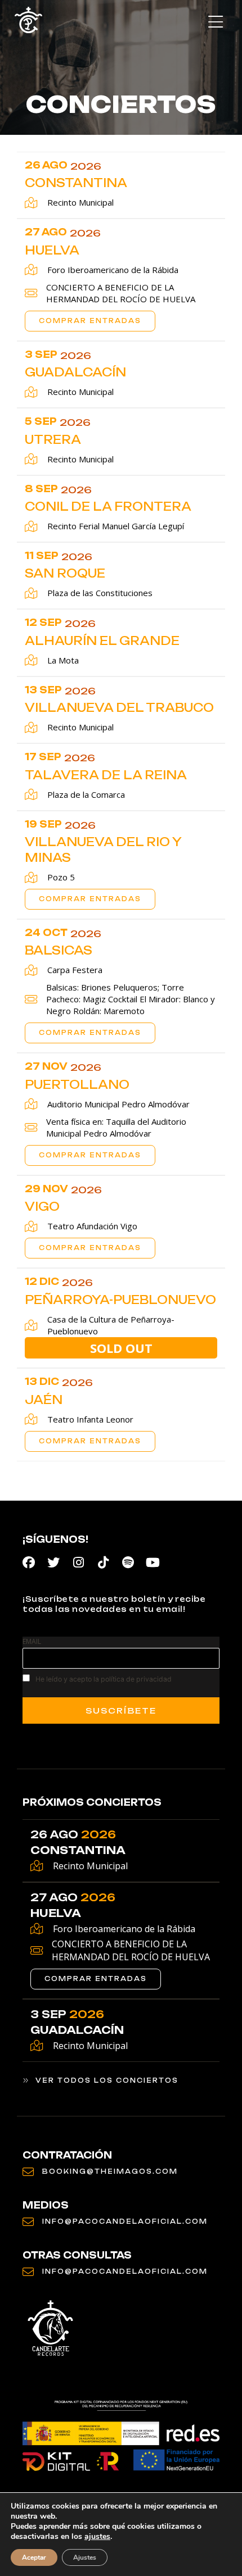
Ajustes (85, 2557)
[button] (215, 23)
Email (32, 1641)
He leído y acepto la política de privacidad (104, 1679)
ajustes (97, 2537)
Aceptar (34, 2557)
